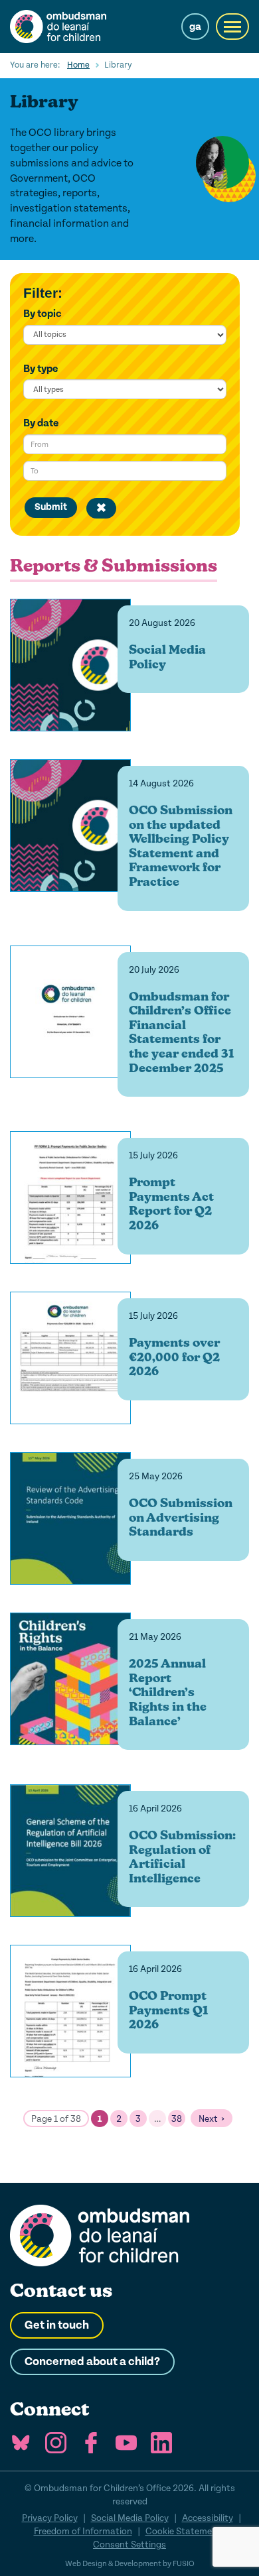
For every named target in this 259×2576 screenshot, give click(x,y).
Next (208, 2119)
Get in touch (57, 2325)
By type (41, 369)
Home (78, 65)
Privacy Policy (50, 2518)
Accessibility (208, 2518)
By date (41, 423)
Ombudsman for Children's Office (73, 27)
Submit (51, 507)
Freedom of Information (83, 2531)
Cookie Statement (183, 2531)
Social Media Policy (130, 2518)
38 (177, 2119)
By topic (43, 314)
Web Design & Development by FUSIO (130, 2564)
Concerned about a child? (92, 2362)
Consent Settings (129, 2545)
